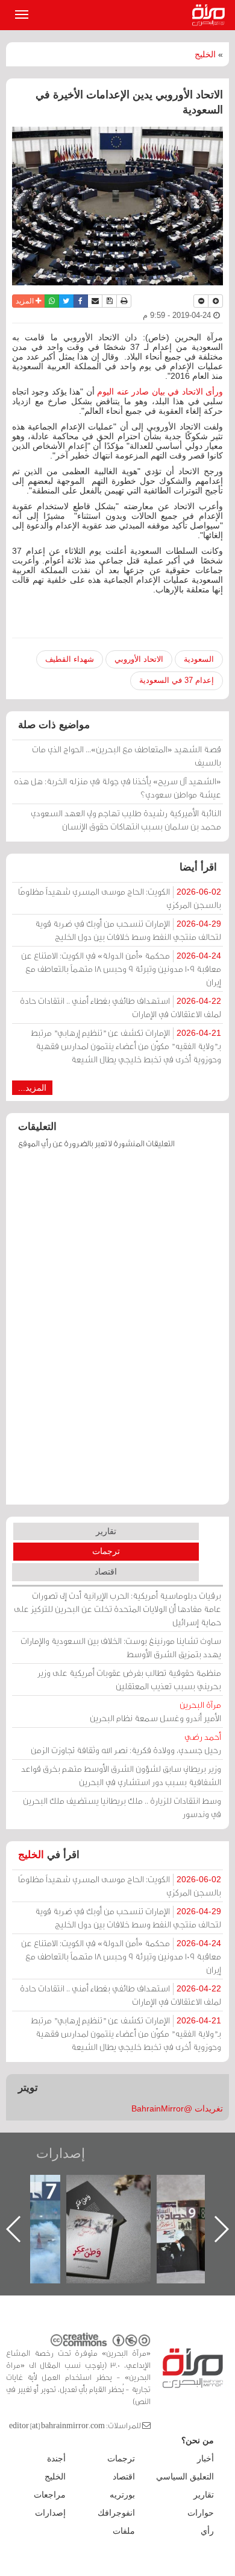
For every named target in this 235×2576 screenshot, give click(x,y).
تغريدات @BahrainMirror (177, 2108)
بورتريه (122, 2495)
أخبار (205, 2458)
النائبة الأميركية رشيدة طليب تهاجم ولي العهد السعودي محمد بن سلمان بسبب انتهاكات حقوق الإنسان (126, 820)
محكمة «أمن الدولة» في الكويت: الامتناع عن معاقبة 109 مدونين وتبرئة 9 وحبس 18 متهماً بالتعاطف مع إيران (121, 969)
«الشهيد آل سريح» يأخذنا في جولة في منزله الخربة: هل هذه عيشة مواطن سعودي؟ (117, 788)
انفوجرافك (116, 2513)
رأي (207, 2531)
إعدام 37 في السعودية (177, 680)
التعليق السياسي (185, 2476)
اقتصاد (106, 1572)
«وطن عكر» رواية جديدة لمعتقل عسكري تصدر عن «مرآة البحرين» (108, 2210)
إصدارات (61, 2153)
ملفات (124, 2531)
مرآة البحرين (211, 15)
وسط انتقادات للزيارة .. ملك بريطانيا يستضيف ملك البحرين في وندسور (122, 1807)
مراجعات (50, 2495)
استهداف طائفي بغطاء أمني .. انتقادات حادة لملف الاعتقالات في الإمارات (121, 1007)
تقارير (106, 1531)
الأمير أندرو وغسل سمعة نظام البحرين (155, 1711)
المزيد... (32, 1088)
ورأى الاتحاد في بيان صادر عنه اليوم (160, 392)
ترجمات (106, 1551)
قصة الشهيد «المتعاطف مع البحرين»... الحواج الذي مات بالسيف (127, 756)
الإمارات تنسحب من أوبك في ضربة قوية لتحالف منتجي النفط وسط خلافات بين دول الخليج (128, 930)
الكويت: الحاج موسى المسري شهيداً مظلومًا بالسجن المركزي (120, 898)
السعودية (199, 659)
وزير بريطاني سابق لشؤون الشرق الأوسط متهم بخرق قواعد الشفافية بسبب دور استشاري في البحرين (121, 1775)
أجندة (56, 2458)
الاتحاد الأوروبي (139, 659)
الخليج (205, 54)
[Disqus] (117, 1333)
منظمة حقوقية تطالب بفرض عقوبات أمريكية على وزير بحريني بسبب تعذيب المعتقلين (129, 1679)
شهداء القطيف (70, 659)
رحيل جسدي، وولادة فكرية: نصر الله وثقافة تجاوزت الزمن (126, 1743)
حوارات (201, 2513)
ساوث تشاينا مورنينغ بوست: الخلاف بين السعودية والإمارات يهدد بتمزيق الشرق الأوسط (121, 1647)
